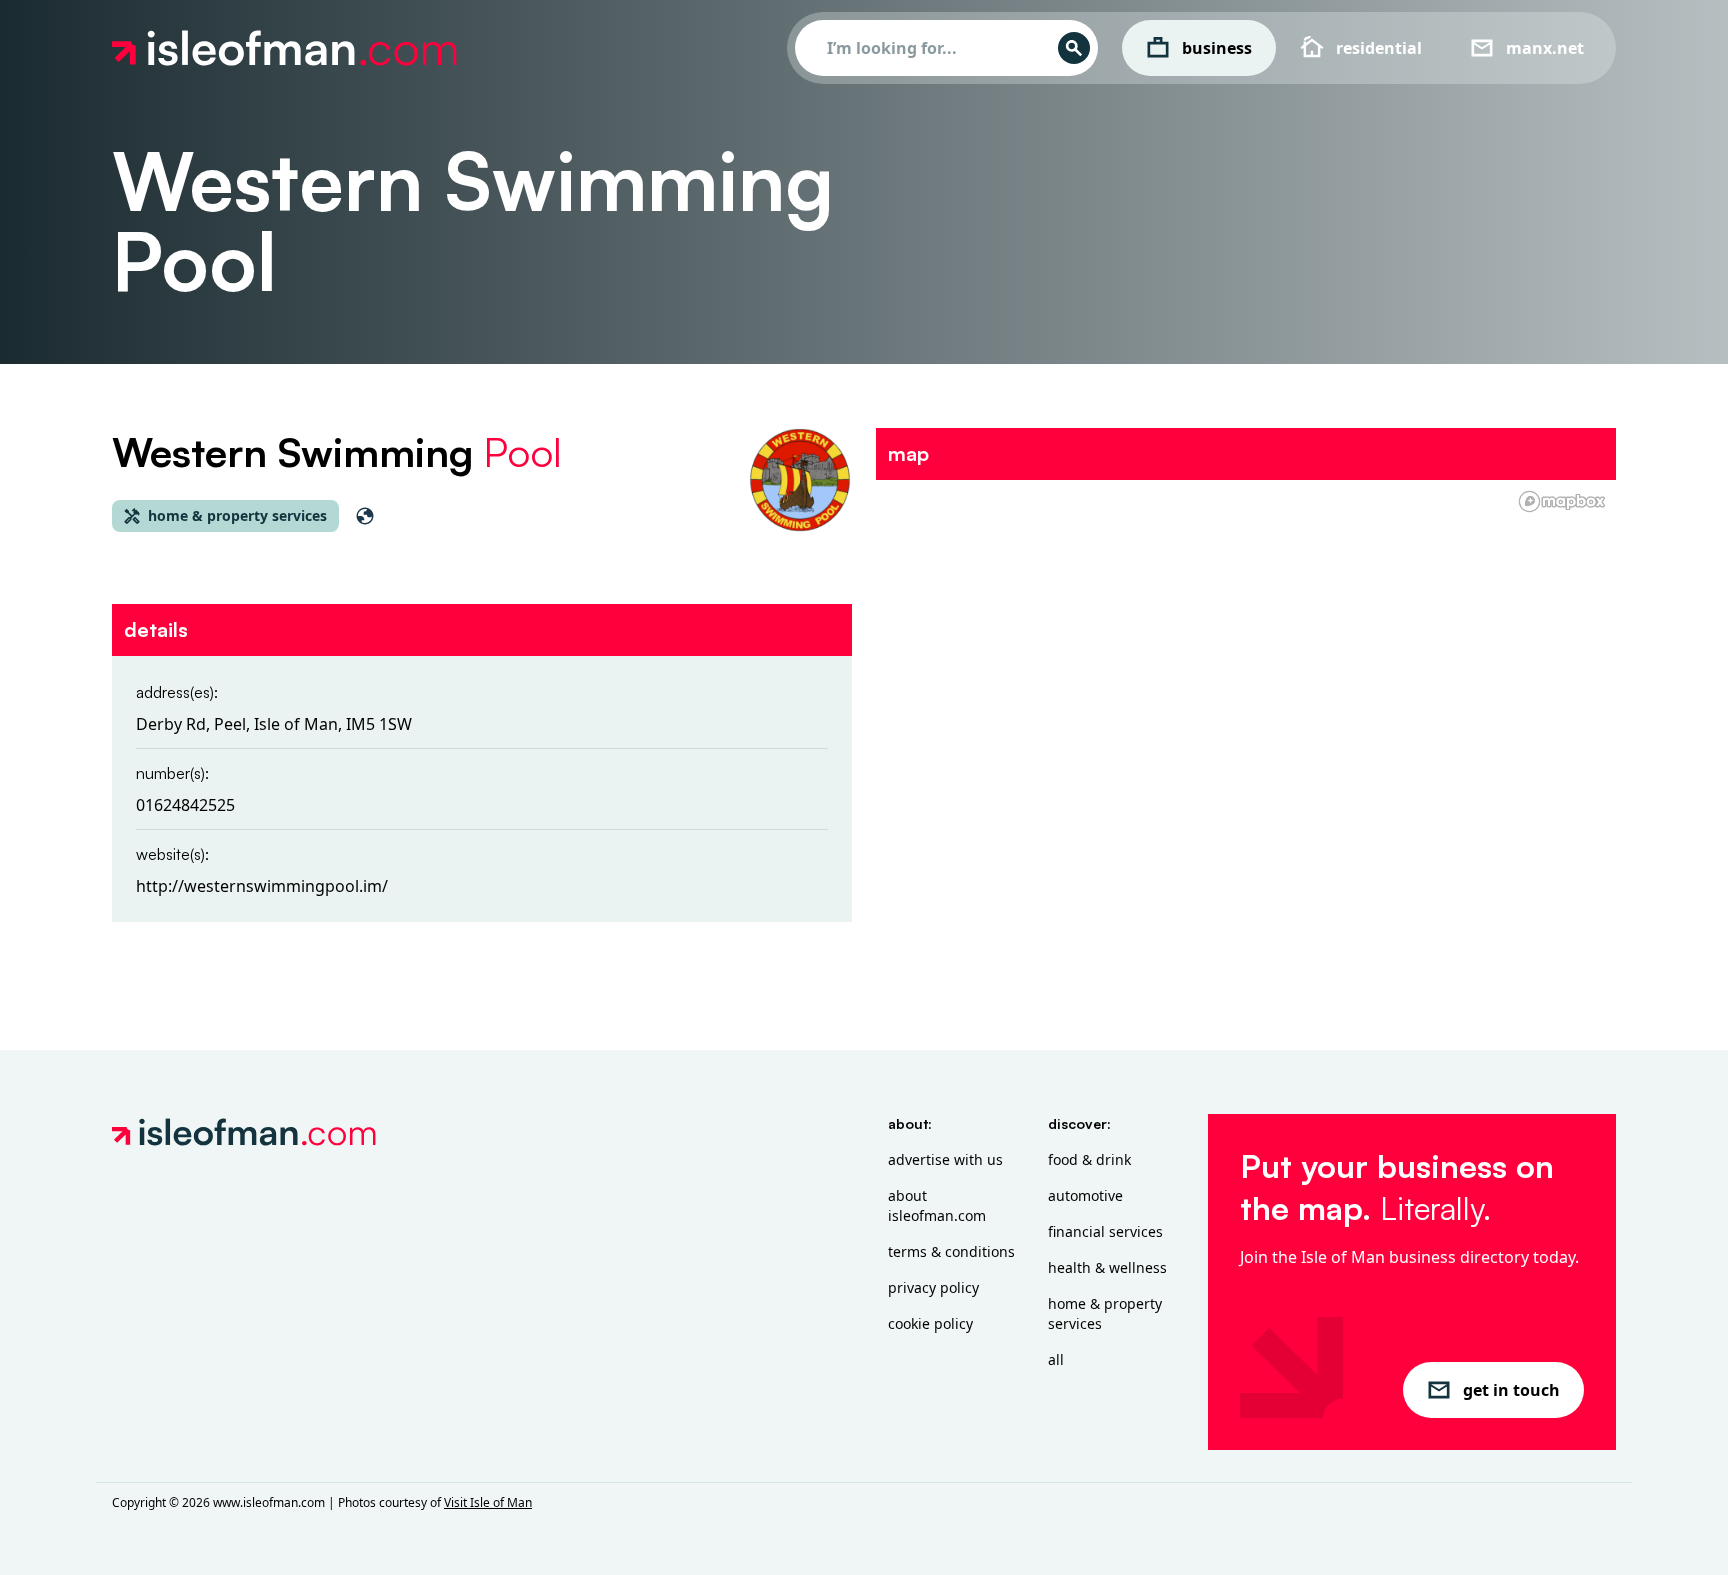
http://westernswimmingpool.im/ (262, 886)
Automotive (1085, 1195)
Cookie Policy (930, 1323)
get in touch (1511, 1390)
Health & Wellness (1107, 1267)
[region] (1246, 640)
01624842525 (185, 805)
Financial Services (1105, 1231)
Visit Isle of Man (488, 1502)
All (1056, 1359)
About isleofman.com (937, 1205)
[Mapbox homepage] (1562, 501)
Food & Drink (1089, 1159)
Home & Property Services (1105, 1313)
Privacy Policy (933, 1287)
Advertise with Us (945, 1159)
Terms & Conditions (951, 1251)
